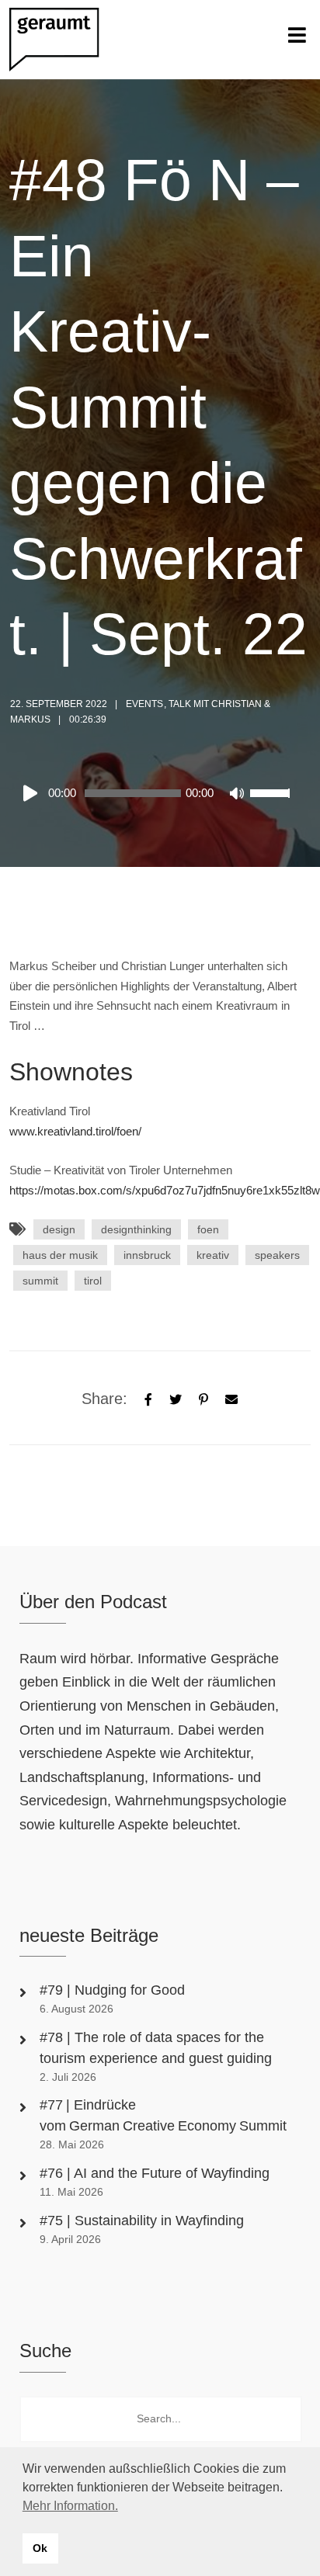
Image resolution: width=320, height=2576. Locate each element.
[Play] (33, 793)
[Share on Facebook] (148, 1398)
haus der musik (60, 1255)
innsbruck (147, 1255)
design (59, 1229)
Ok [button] (40, 2548)
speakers (277, 1255)
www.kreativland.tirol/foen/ (75, 1131)
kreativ (213, 1255)
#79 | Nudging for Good (114, 1990)
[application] (155, 793)
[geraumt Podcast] (68, 40)
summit (40, 1281)
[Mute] (238, 795)
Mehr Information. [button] (70, 2506)
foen (208, 1229)
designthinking (136, 1229)
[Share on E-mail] (231, 1398)
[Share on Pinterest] (203, 1398)
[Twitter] (176, 1398)
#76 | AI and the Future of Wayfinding (155, 2173)
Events (144, 704)
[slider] (272, 803)
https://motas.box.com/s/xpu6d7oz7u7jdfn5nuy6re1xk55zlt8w (165, 1190)
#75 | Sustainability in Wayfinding (142, 2221)
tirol (93, 1281)
